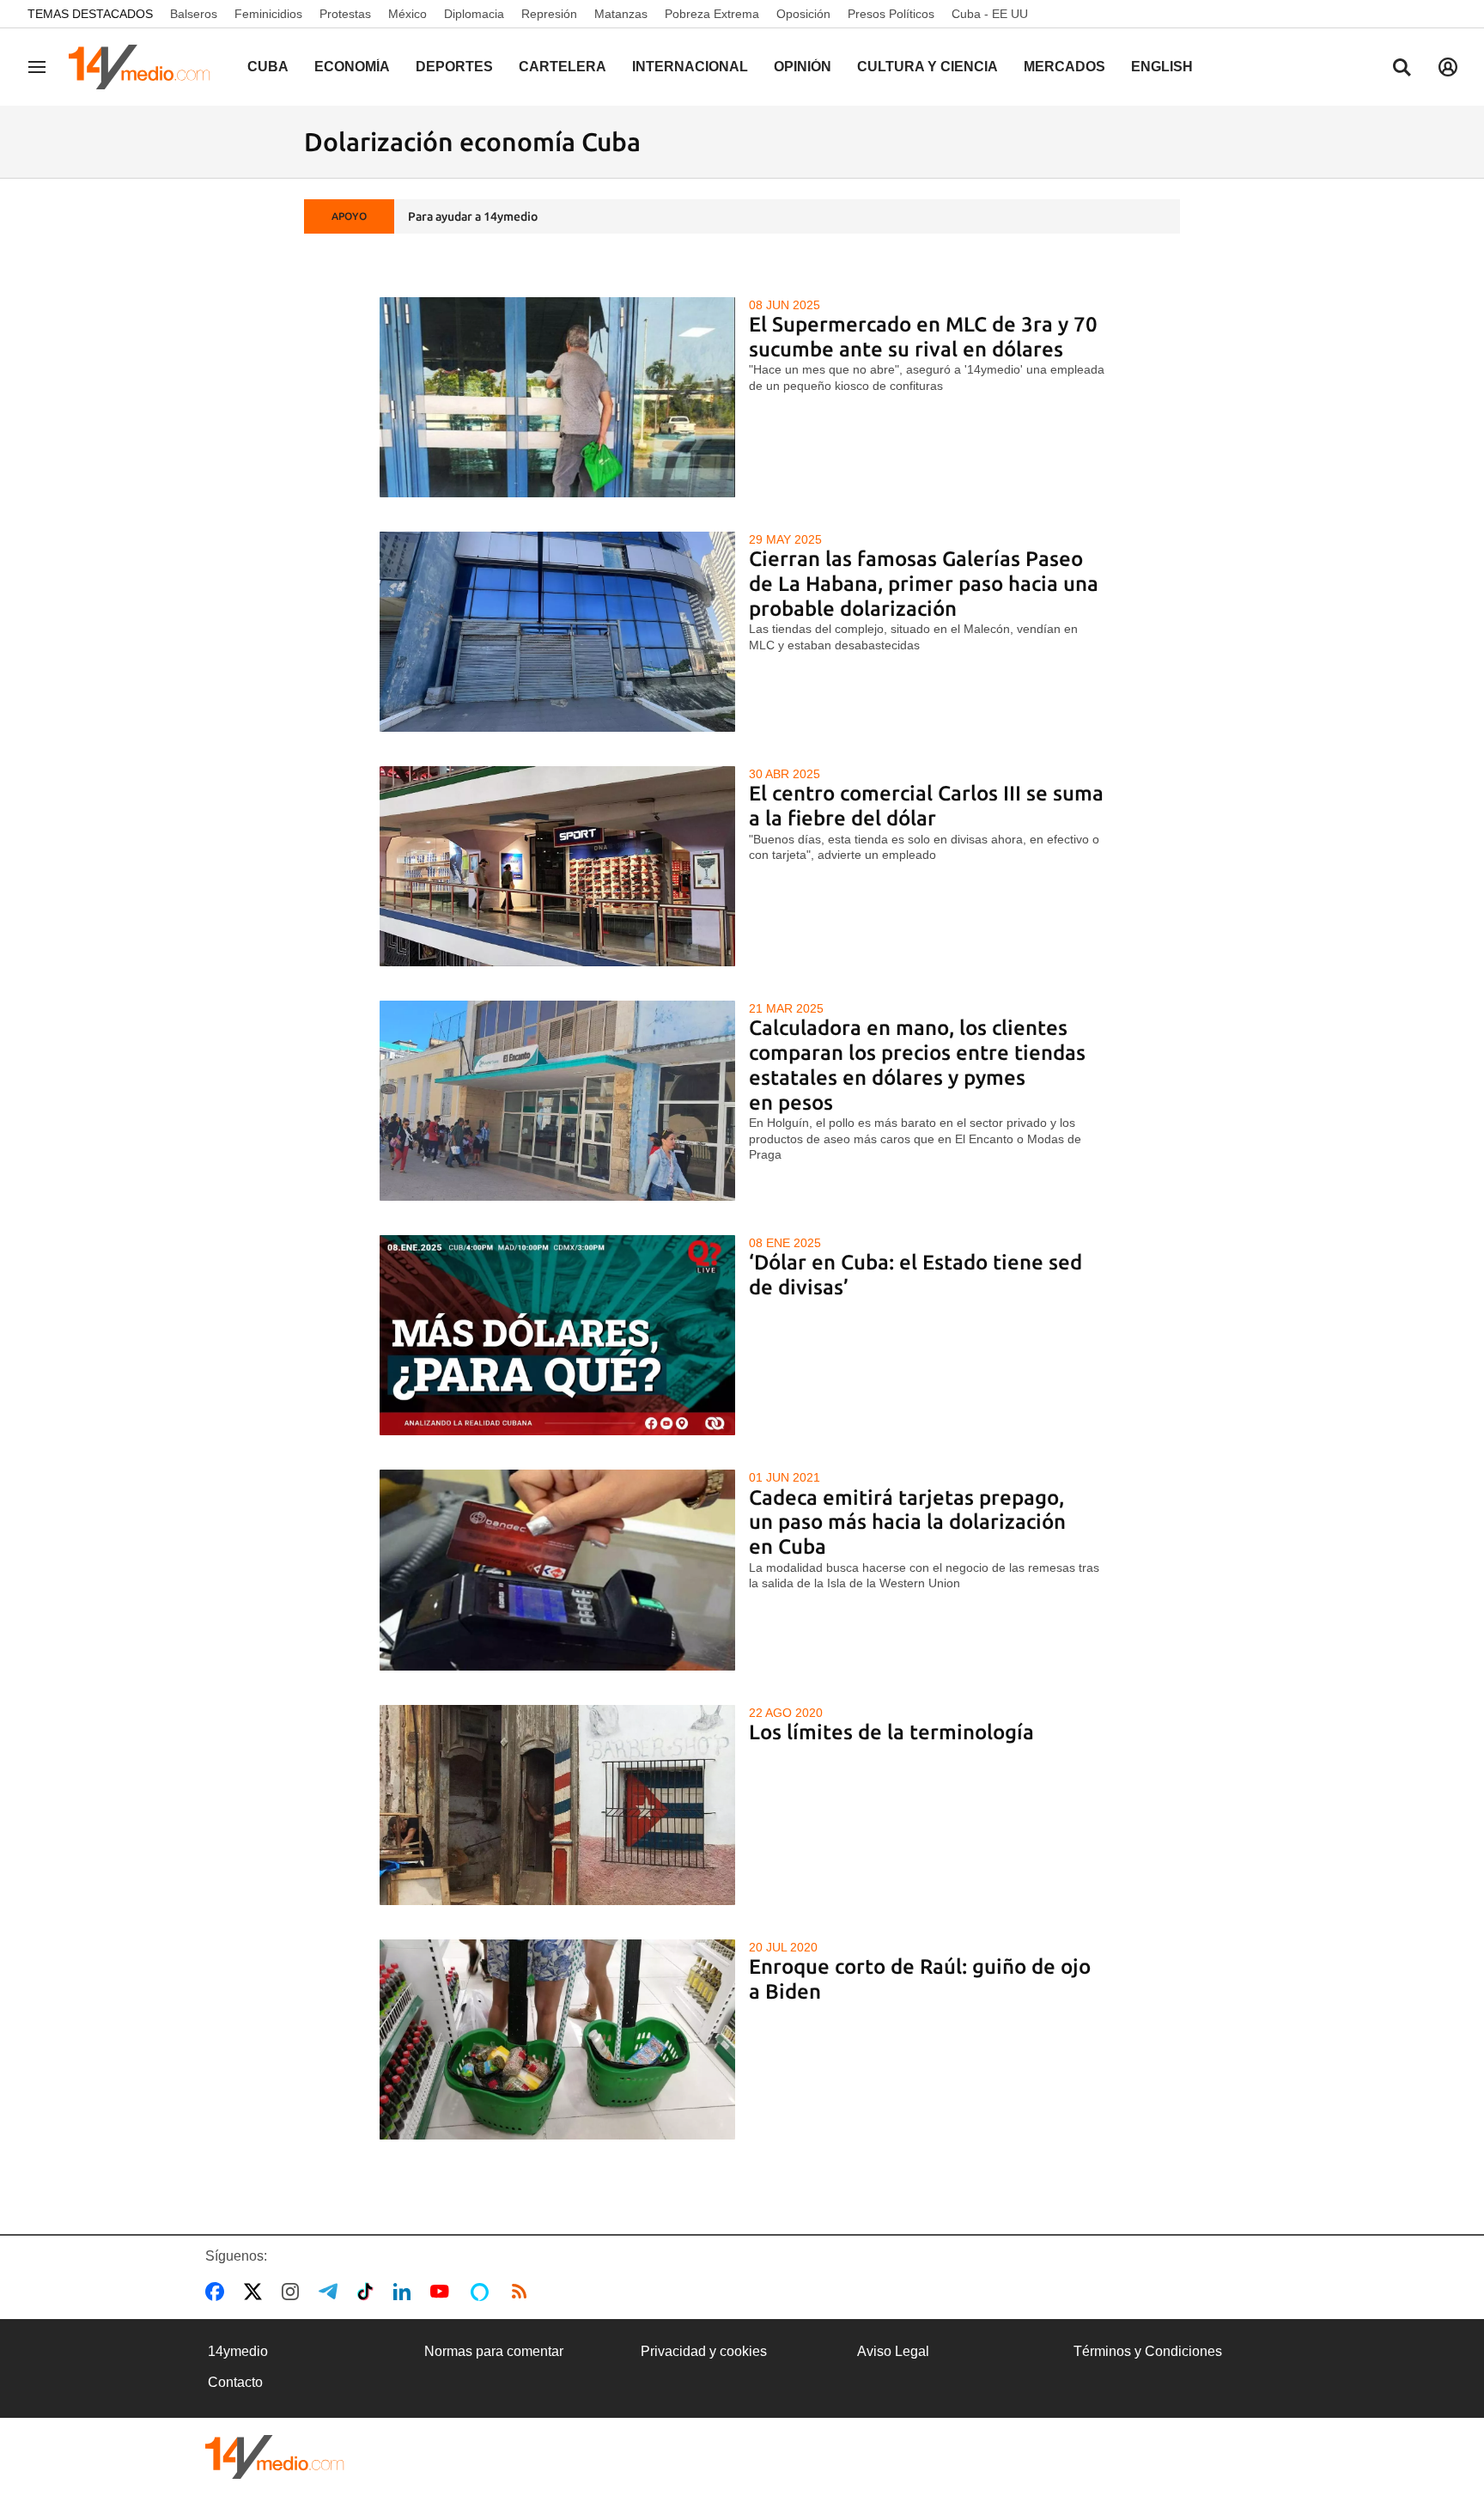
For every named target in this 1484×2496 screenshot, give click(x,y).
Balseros (194, 14)
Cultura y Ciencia (927, 67)
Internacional (690, 67)
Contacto (235, 2382)
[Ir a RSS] (523, 2292)
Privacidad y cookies (704, 2351)
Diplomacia (474, 14)
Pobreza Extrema (712, 14)
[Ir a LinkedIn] (405, 2292)
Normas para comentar (494, 2351)
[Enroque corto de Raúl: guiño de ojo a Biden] (558, 2039)
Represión (549, 14)
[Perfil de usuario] (1448, 67)
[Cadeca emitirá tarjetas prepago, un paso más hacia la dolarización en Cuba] (558, 1570)
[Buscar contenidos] (1402, 69)
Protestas (345, 14)
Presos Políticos (891, 14)
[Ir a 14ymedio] (145, 67)
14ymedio (238, 2351)
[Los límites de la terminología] (558, 1805)
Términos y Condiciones (1148, 2351)
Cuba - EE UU (990, 14)
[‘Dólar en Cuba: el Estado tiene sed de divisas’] (558, 1335)
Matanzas (621, 14)
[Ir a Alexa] (483, 2292)
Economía (352, 67)
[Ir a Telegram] (331, 2292)
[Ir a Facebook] (218, 2292)
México (407, 14)
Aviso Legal (893, 2351)
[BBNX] (275, 2457)
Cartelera (563, 67)
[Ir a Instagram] (294, 2292)
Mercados (1064, 67)
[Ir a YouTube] (443, 2292)
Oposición (803, 14)
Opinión (803, 67)
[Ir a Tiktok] (369, 2292)
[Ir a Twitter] (256, 2292)
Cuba (268, 67)
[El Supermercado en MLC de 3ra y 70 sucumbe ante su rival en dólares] (558, 397)
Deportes (454, 67)
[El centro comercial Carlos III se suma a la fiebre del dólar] (558, 866)
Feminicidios (268, 14)
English (1162, 67)
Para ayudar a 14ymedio (473, 216)
